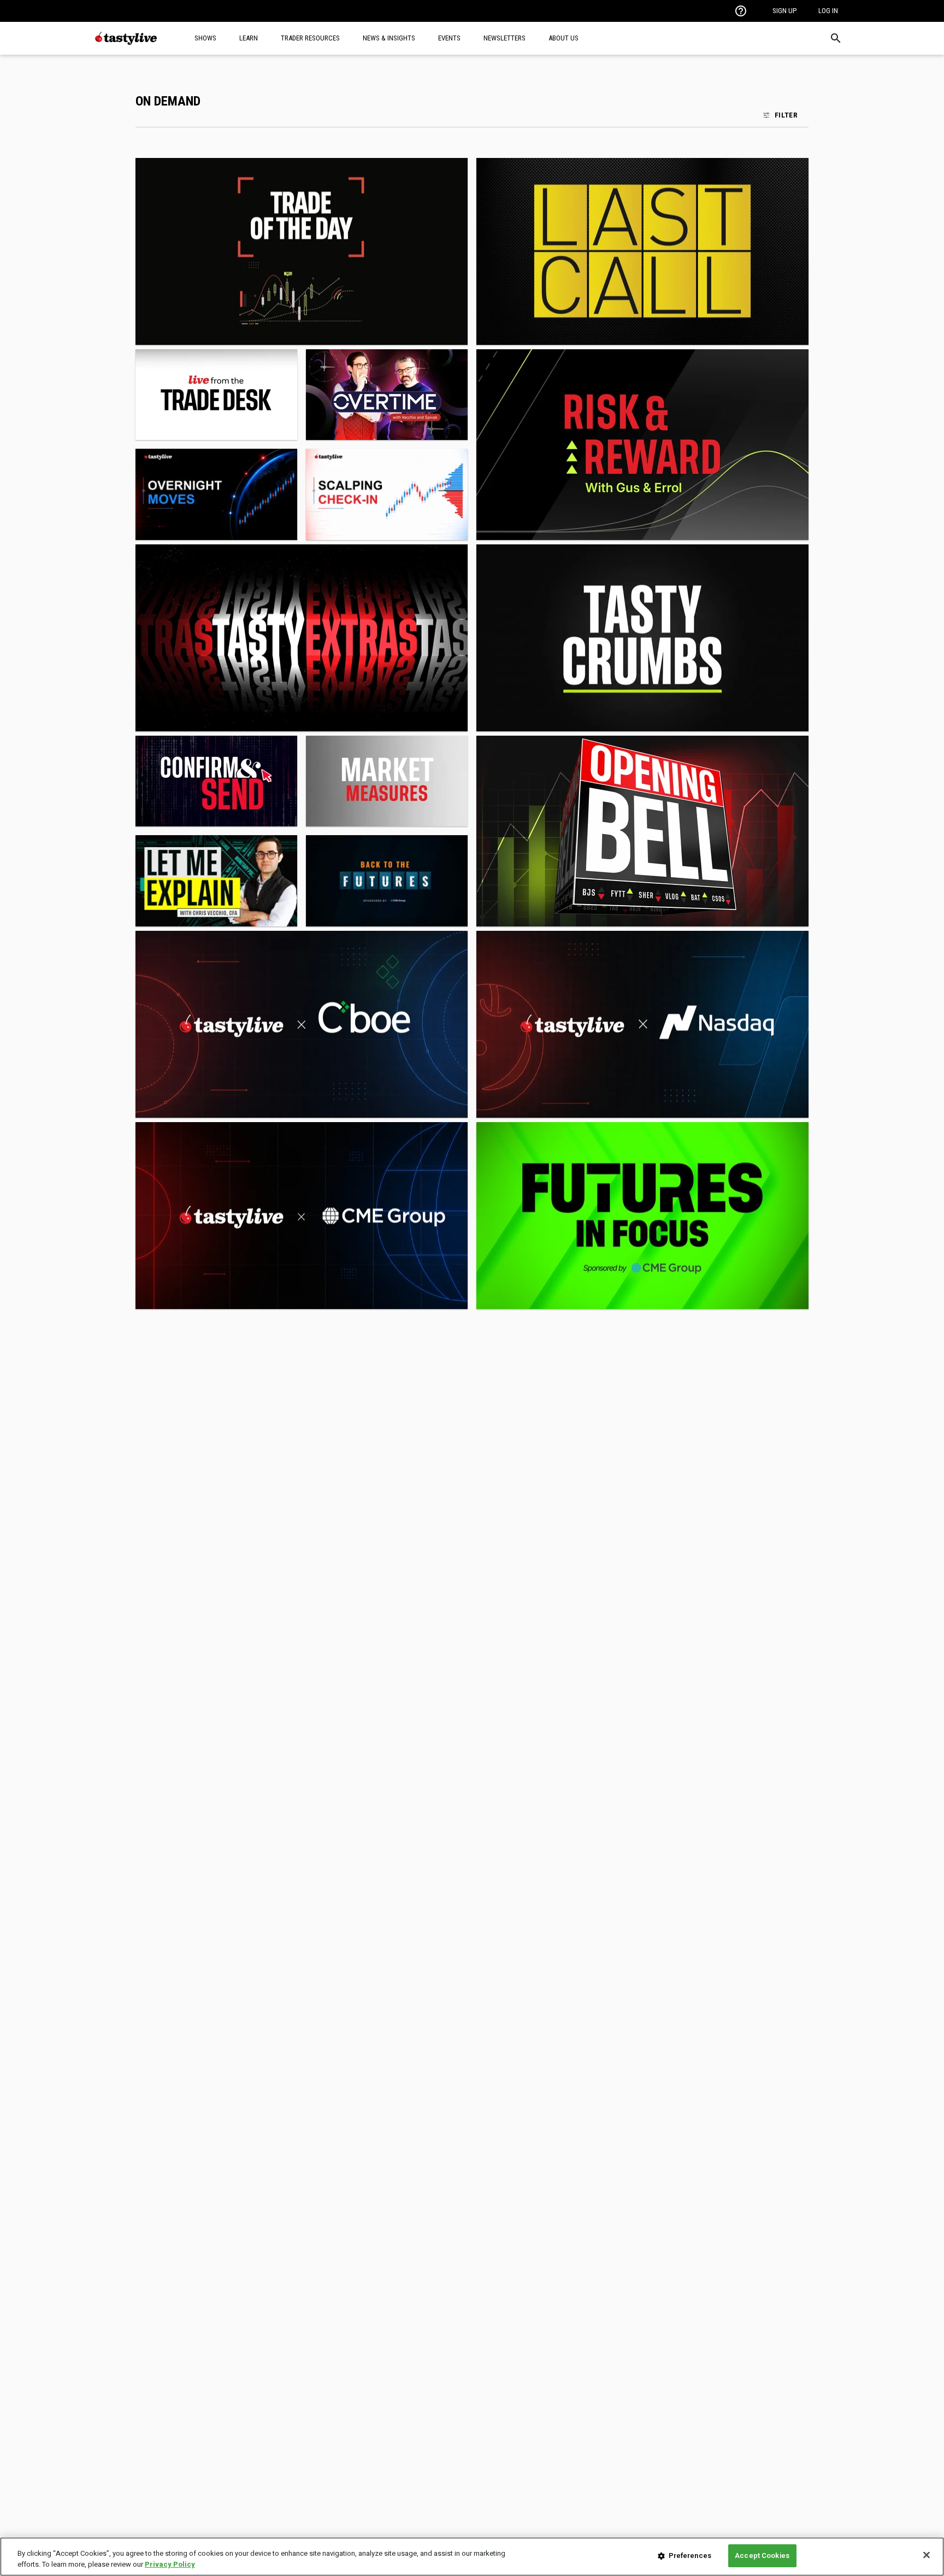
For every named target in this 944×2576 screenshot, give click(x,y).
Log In (828, 11)
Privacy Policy (170, 2564)
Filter (786, 115)
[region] (472, 2557)
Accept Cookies (762, 2556)
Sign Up (784, 11)
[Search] (836, 38)
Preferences (690, 2556)
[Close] (927, 2555)
